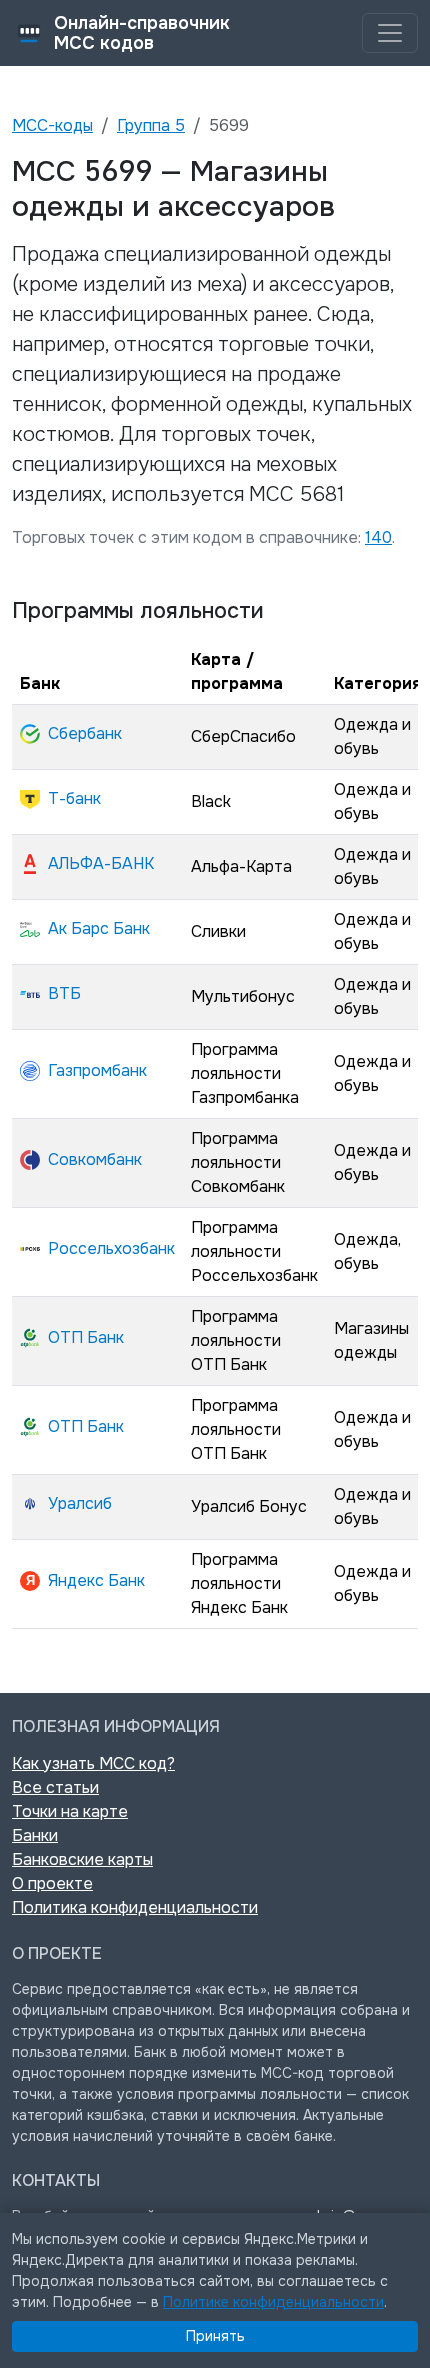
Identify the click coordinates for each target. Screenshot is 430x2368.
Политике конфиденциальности (273, 2302)
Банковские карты (82, 1859)
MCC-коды (52, 125)
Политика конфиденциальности (135, 1907)
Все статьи (55, 1787)
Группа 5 (151, 125)
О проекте (52, 1883)
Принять (215, 2336)
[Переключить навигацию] (390, 33)
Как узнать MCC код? (93, 1763)
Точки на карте (70, 1811)
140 (378, 537)
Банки (35, 1835)
